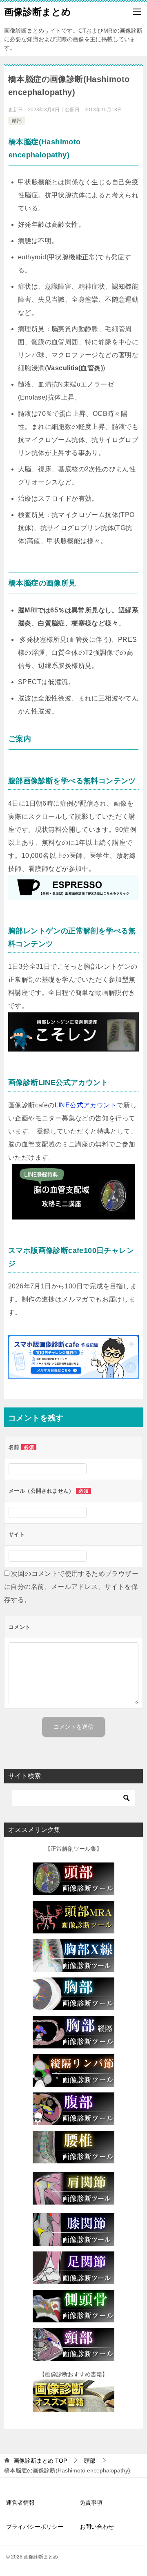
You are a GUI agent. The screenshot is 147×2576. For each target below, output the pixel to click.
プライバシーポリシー (35, 2527)
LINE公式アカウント (86, 1105)
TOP (40, 2461)
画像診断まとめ (38, 12)
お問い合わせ (97, 2527)
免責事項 (91, 2503)
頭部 (17, 121)
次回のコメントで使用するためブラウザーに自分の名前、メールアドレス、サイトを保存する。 (71, 1587)
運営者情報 (20, 2503)
